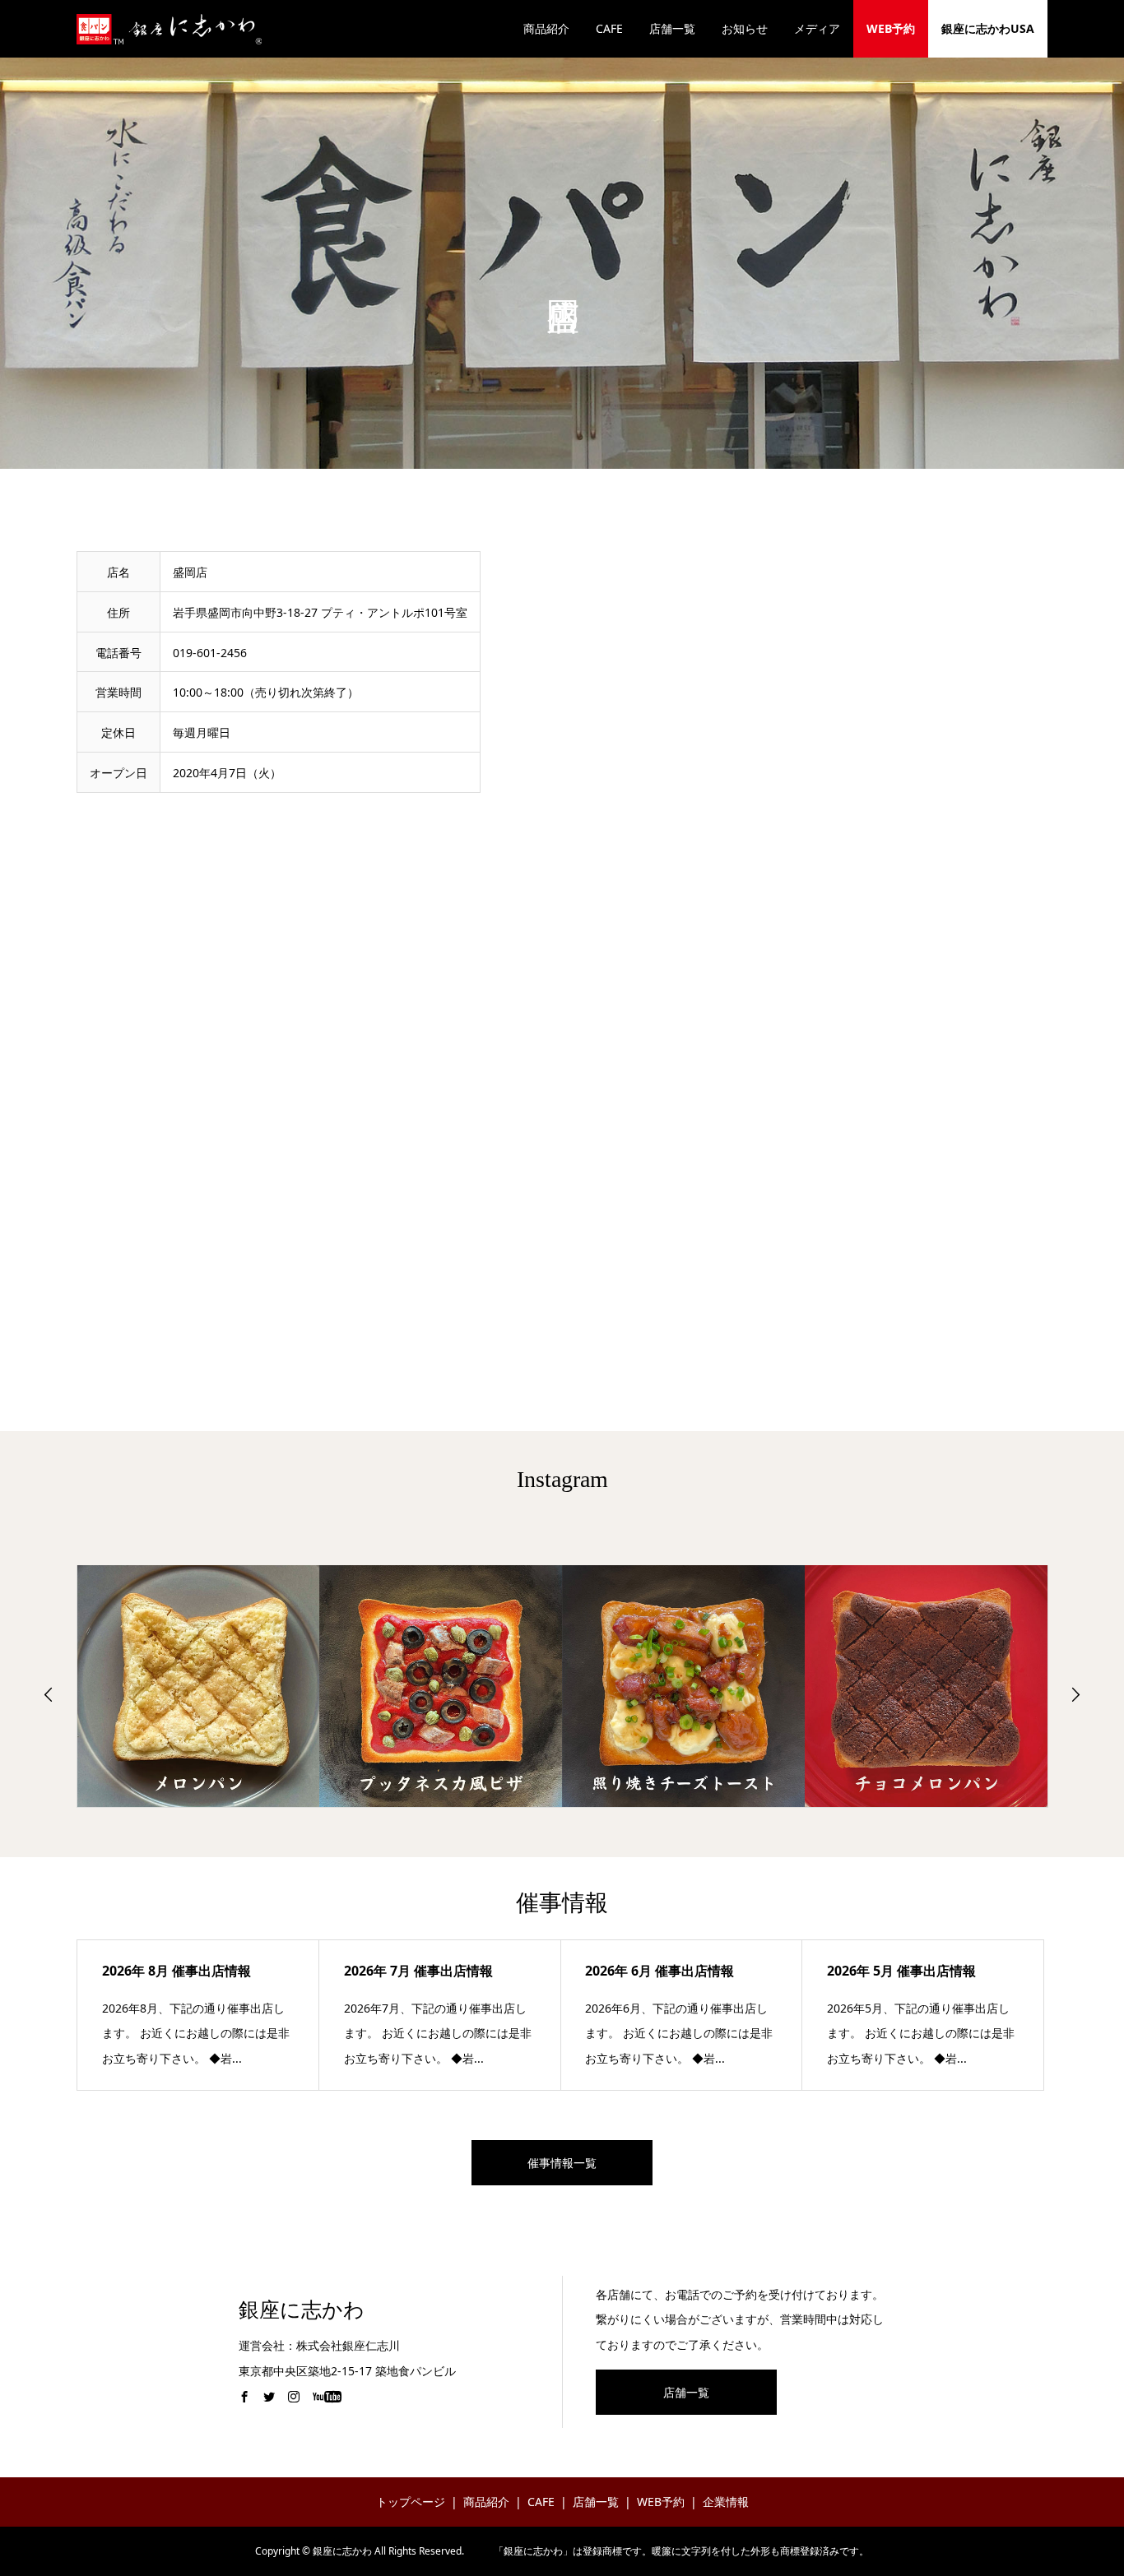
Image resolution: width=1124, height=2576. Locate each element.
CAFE (609, 28)
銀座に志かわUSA (988, 28)
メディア (817, 28)
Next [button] (1075, 1694)
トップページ (411, 2502)
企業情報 (726, 2502)
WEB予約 (891, 28)
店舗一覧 (672, 28)
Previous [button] (49, 1694)
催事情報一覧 (562, 2163)
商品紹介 (546, 28)
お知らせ (745, 28)
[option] (199, 1686)
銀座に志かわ (302, 2310)
